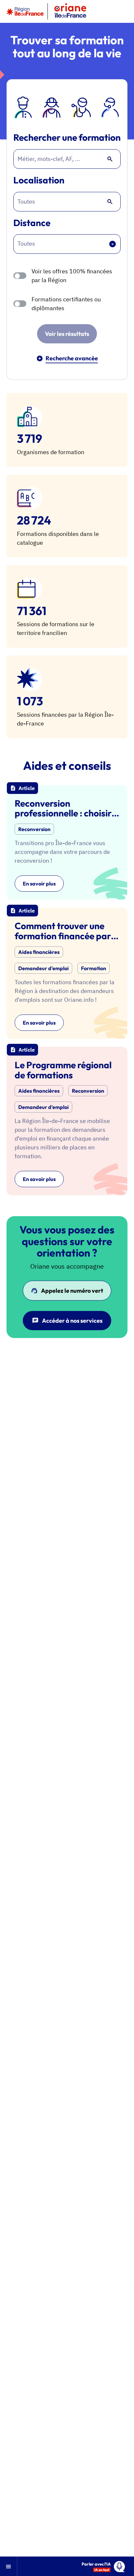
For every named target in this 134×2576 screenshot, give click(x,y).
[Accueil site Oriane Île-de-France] (70, 11)
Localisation (39, 180)
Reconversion (34, 829)
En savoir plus (39, 884)
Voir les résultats (67, 334)
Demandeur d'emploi (43, 968)
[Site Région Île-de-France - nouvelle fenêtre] (25, 11)
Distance (32, 223)
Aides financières (39, 952)
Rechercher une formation (67, 138)
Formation (94, 968)
